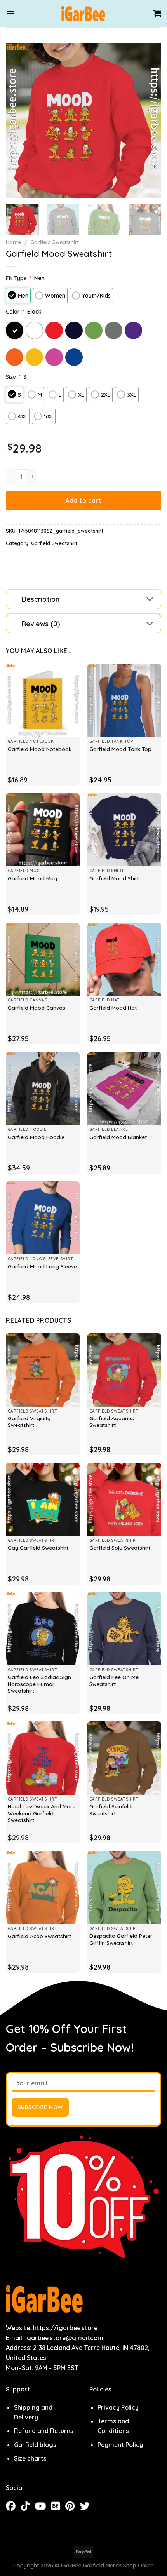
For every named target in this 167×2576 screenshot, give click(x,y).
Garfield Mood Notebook (40, 749)
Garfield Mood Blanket (118, 1137)
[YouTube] (43, 2507)
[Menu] (10, 13)
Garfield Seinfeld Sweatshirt (110, 1810)
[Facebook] (13, 2507)
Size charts (30, 2458)
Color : (15, 312)
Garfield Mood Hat (113, 1008)
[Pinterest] (73, 2507)
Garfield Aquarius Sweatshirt (112, 1422)
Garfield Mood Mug (32, 878)
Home (13, 242)
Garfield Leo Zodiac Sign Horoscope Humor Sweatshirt (39, 1684)
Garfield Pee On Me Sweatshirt (114, 1680)
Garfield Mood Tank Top (120, 749)
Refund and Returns (44, 2431)
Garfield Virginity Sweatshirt (29, 1422)
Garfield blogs (35, 2445)
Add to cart (83, 500)
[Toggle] (150, 600)
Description (41, 599)
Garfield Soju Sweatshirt (120, 1548)
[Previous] (19, 120)
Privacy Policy (118, 2407)
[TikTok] (28, 2507)
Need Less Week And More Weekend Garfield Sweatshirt (42, 1813)
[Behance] (58, 2507)
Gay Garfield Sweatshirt (38, 1548)
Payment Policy (120, 2445)
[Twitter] (87, 2507)
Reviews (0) (41, 624)
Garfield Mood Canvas (37, 1008)
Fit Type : (19, 278)
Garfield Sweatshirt (55, 242)
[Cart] (157, 14)
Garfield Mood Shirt (114, 878)
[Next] (148, 120)
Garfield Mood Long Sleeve (42, 1266)
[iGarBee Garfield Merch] (84, 14)
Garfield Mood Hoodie (36, 1137)
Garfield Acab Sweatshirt (39, 1936)
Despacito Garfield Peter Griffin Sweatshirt (121, 1939)
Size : (13, 377)
